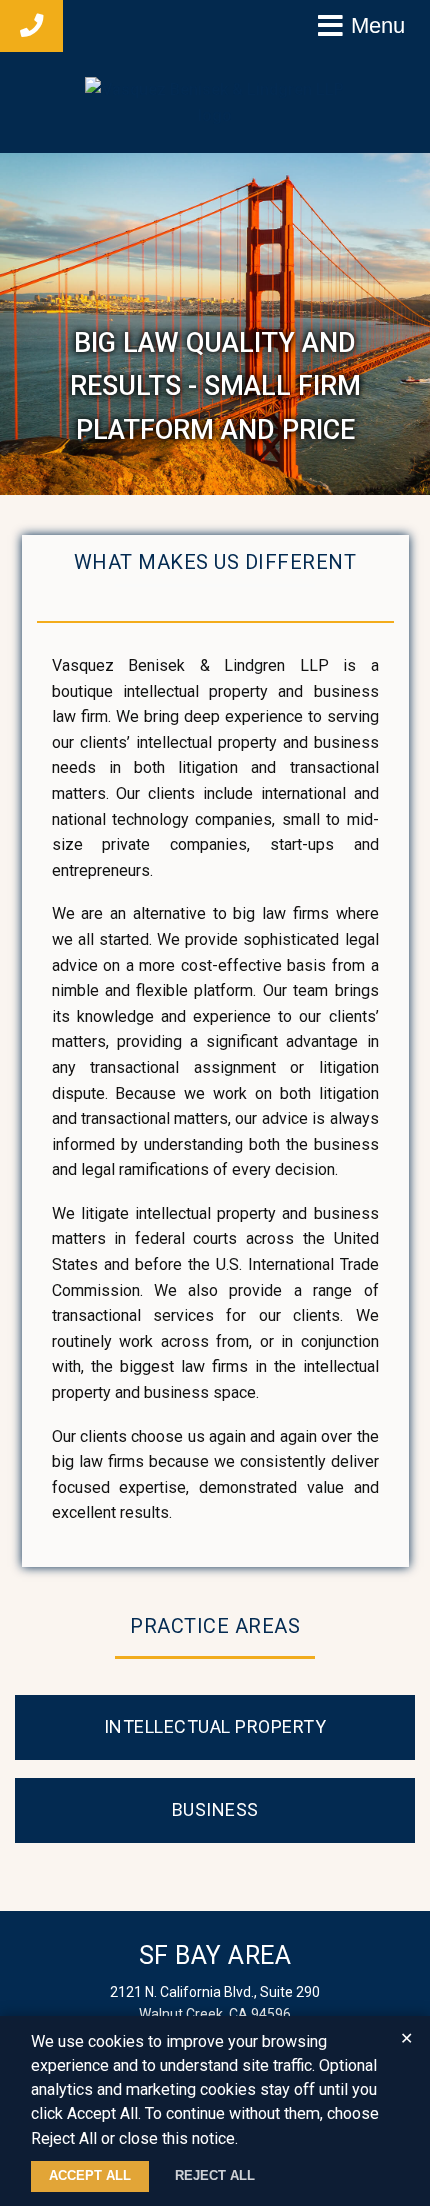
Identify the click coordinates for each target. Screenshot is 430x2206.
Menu (378, 25)
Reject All (215, 2175)
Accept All (90, 2175)
